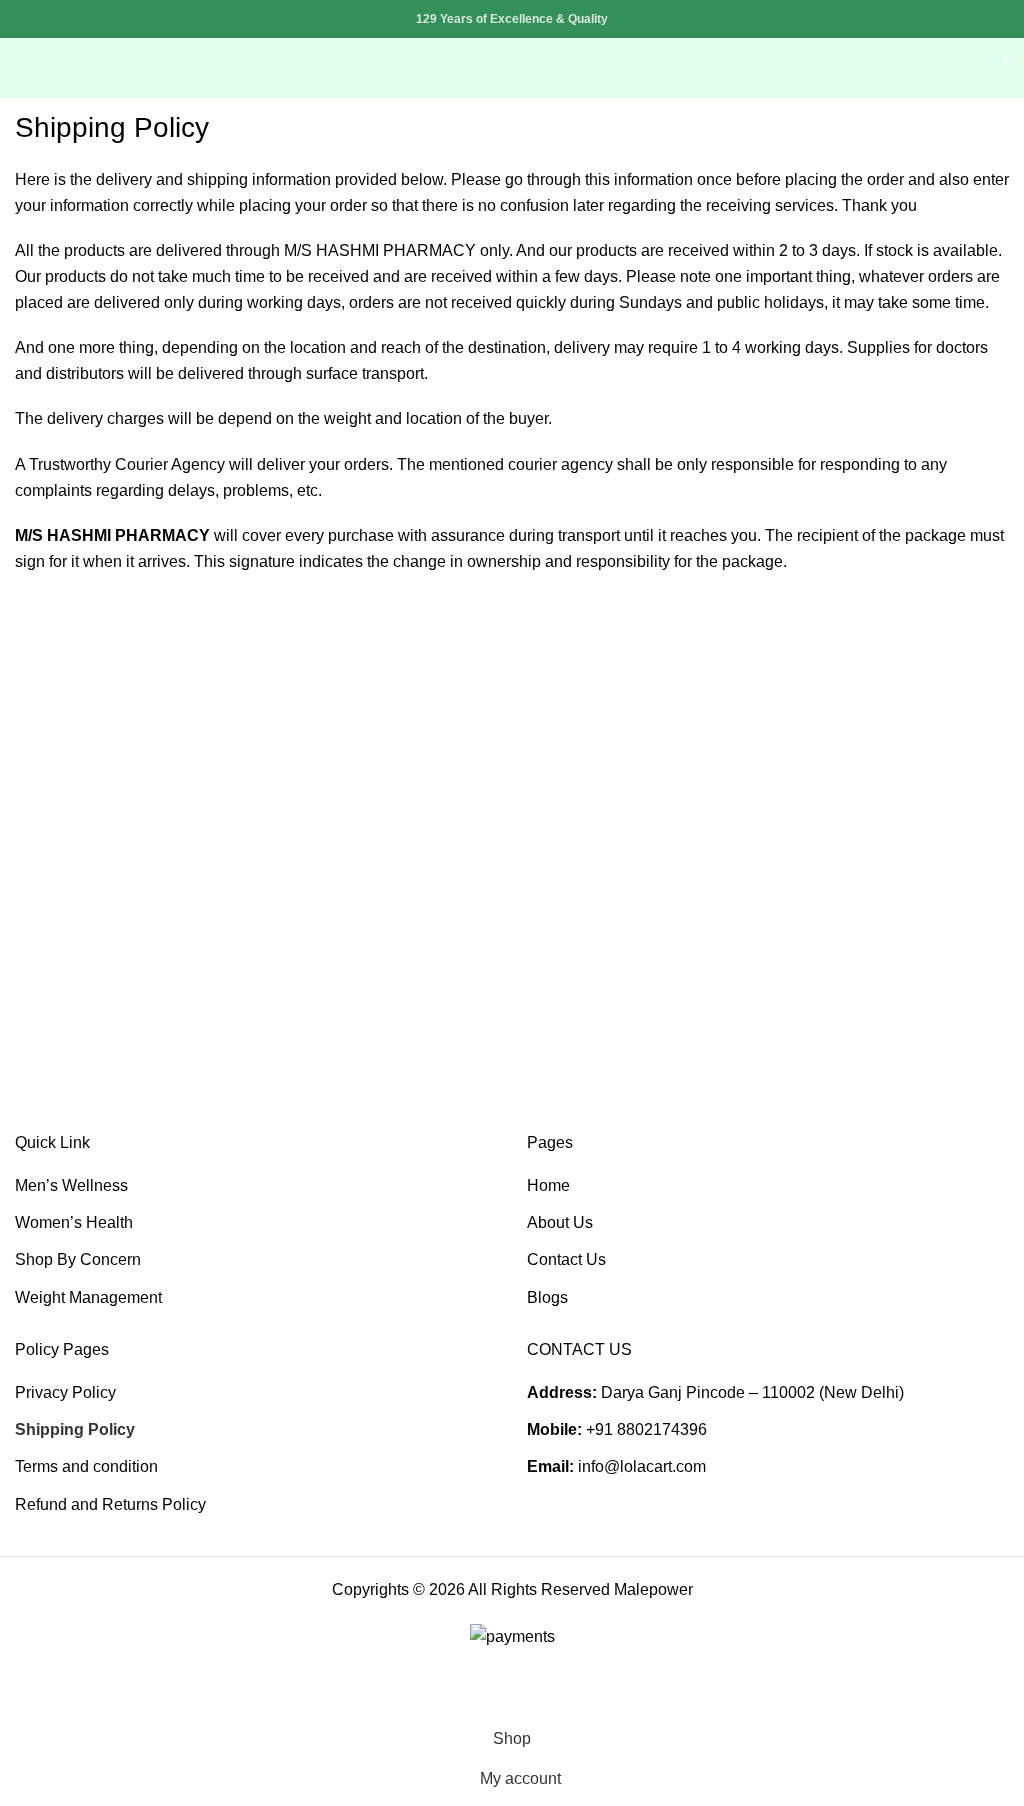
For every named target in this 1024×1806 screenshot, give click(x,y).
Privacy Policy (65, 1392)
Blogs (547, 1297)
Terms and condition (86, 1466)
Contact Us (566, 1259)
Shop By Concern (78, 1259)
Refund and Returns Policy (110, 1504)
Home (548, 1185)
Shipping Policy (75, 1429)
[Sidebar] (25, 1694)
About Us (560, 1222)
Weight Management (88, 1297)
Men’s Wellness (71, 1185)
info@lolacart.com (642, 1466)
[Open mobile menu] (23, 68)
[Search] (960, 68)
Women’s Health (74, 1222)
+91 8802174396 (646, 1429)
